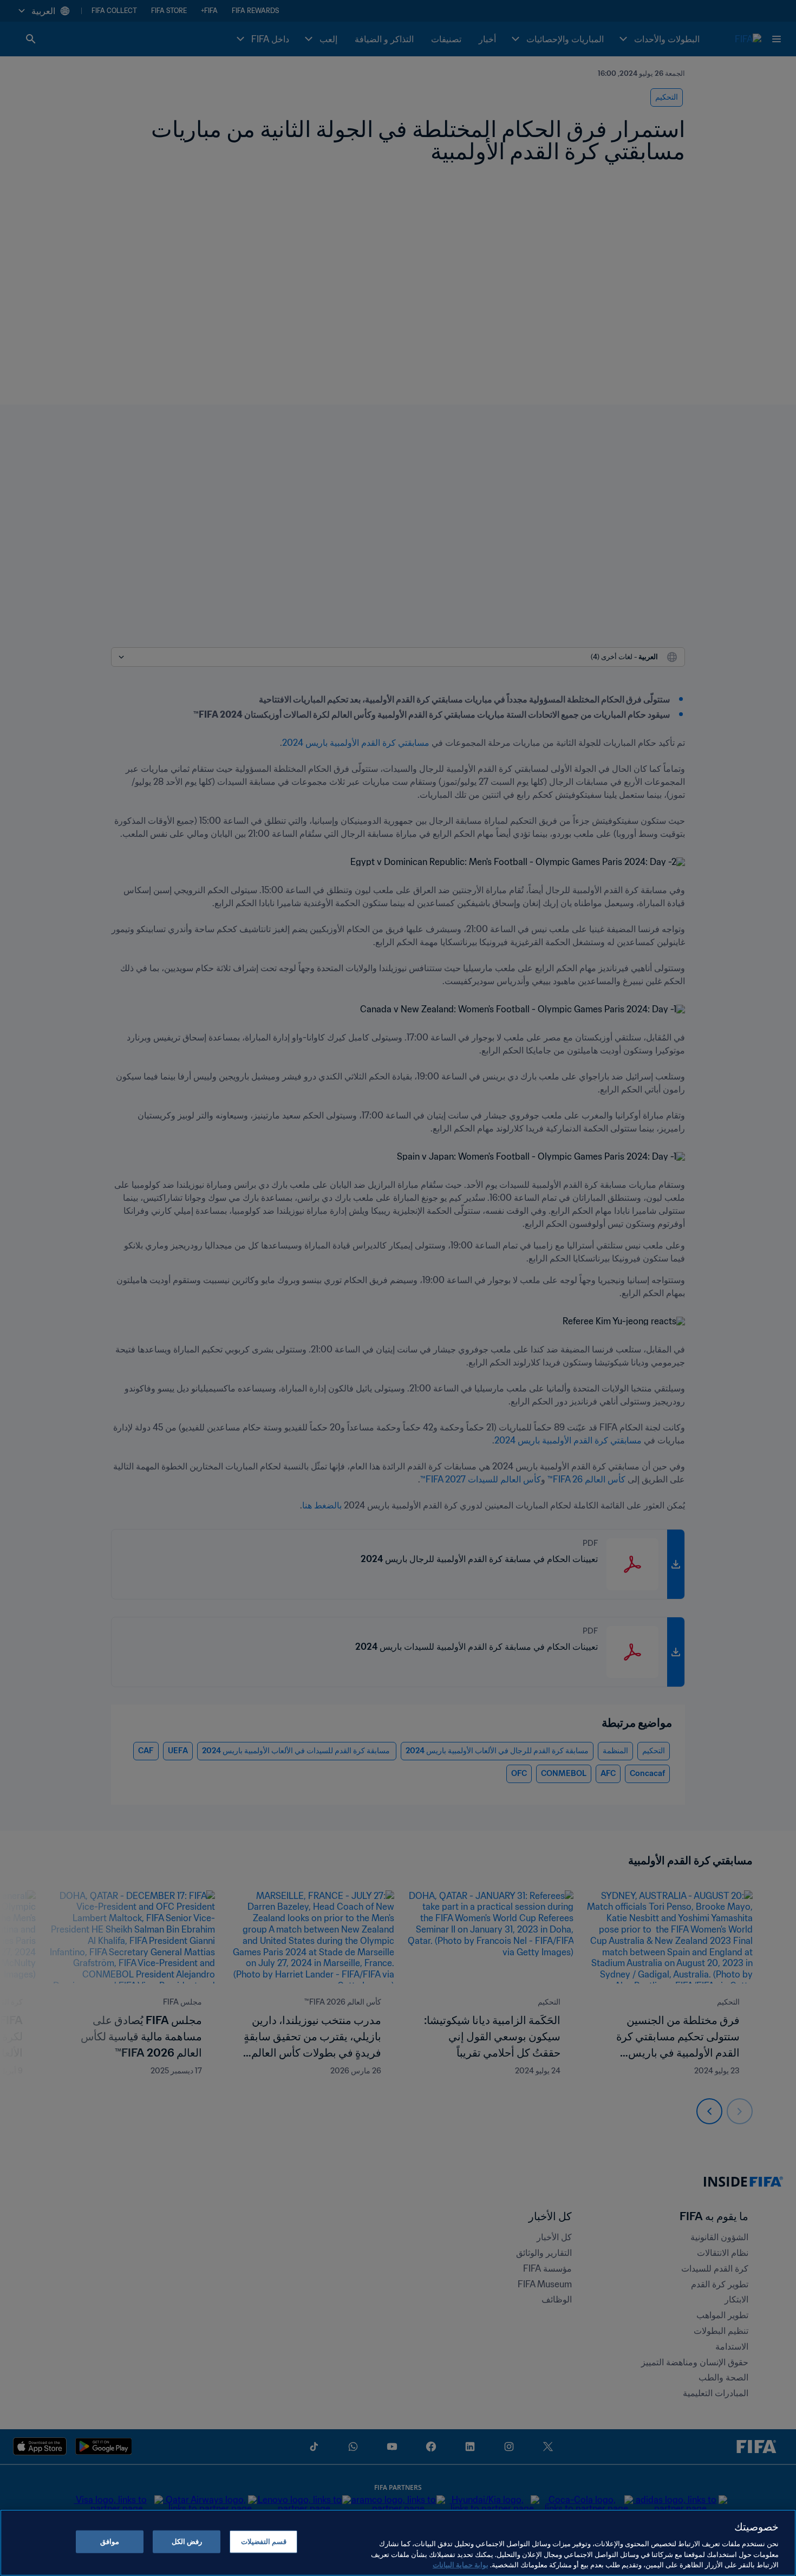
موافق (110, 2542)
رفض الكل (187, 2542)
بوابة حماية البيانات (461, 2565)
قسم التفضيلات (264, 2542)
